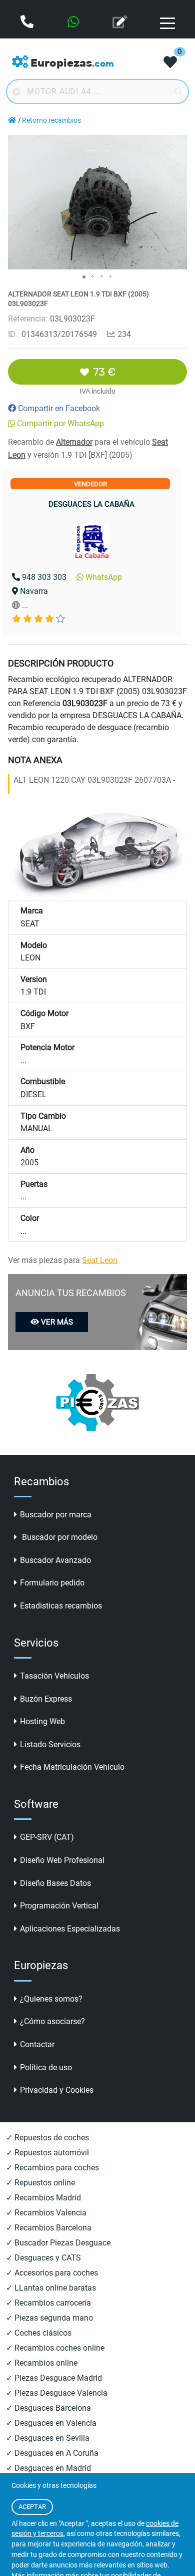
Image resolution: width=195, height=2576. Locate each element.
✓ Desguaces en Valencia (51, 2423)
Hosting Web (42, 1721)
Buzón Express (46, 1699)
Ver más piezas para (63, 1260)
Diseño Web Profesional (62, 1860)
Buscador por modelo (59, 1537)
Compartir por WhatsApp (60, 423)
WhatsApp (104, 577)
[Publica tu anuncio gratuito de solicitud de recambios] (121, 23)
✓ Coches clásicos (39, 2333)
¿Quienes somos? (51, 1999)
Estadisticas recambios (61, 1606)
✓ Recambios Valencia (46, 2213)
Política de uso (46, 2067)
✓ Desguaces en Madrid (48, 2468)
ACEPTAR (32, 2507)
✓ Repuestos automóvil (47, 2153)
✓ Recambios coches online (55, 2348)
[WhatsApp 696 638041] (74, 23)
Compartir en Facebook (59, 408)
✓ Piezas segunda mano (49, 2318)
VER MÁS (57, 1322)
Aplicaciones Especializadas (70, 1929)
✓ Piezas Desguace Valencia (57, 2393)
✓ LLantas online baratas (51, 2288)
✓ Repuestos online (40, 2183)
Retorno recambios (51, 120)
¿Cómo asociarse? (52, 2021)
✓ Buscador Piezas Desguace (58, 2243)
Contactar (37, 2044)
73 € (104, 372)
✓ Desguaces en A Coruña (52, 2453)
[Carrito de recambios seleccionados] (170, 63)
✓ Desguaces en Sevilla (48, 2438)
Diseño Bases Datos (55, 1883)
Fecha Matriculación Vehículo (72, 1767)
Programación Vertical (59, 1906)
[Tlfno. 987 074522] (28, 23)
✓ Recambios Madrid (43, 2198)
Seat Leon (100, 1260)
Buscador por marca (56, 1515)
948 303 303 (44, 577)
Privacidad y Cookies (57, 2090)
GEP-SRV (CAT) (47, 1837)
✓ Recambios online (42, 2363)
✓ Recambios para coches (52, 2168)
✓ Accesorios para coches (52, 2273)
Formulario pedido (52, 1583)
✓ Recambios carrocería (48, 2303)
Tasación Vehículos (54, 1676)
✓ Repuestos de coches (47, 2138)
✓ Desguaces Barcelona (48, 2408)
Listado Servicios (50, 1744)
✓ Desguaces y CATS (43, 2258)
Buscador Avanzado (55, 1560)
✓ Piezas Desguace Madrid (54, 2378)
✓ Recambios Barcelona (49, 2228)
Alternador (74, 442)
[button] (178, 144)
